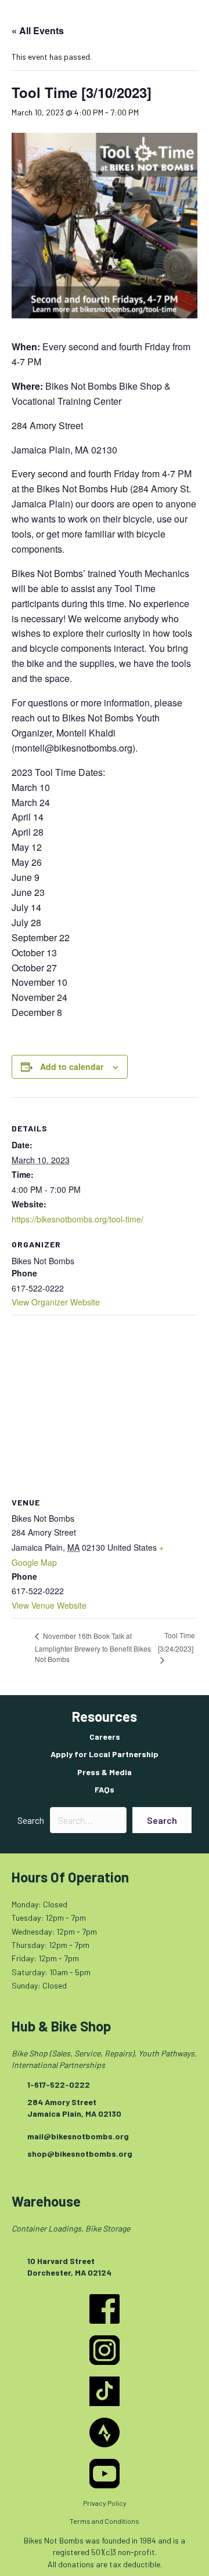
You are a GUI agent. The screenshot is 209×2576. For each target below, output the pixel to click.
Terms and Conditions (105, 2521)
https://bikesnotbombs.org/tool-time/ (78, 1219)
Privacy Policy (105, 2503)
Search (31, 1820)
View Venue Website (49, 1605)
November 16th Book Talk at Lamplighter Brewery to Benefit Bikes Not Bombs (93, 1647)
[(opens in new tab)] (104, 2308)
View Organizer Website (56, 1302)
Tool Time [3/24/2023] (176, 1642)
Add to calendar (72, 1067)
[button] (162, 1820)
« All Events (38, 30)
